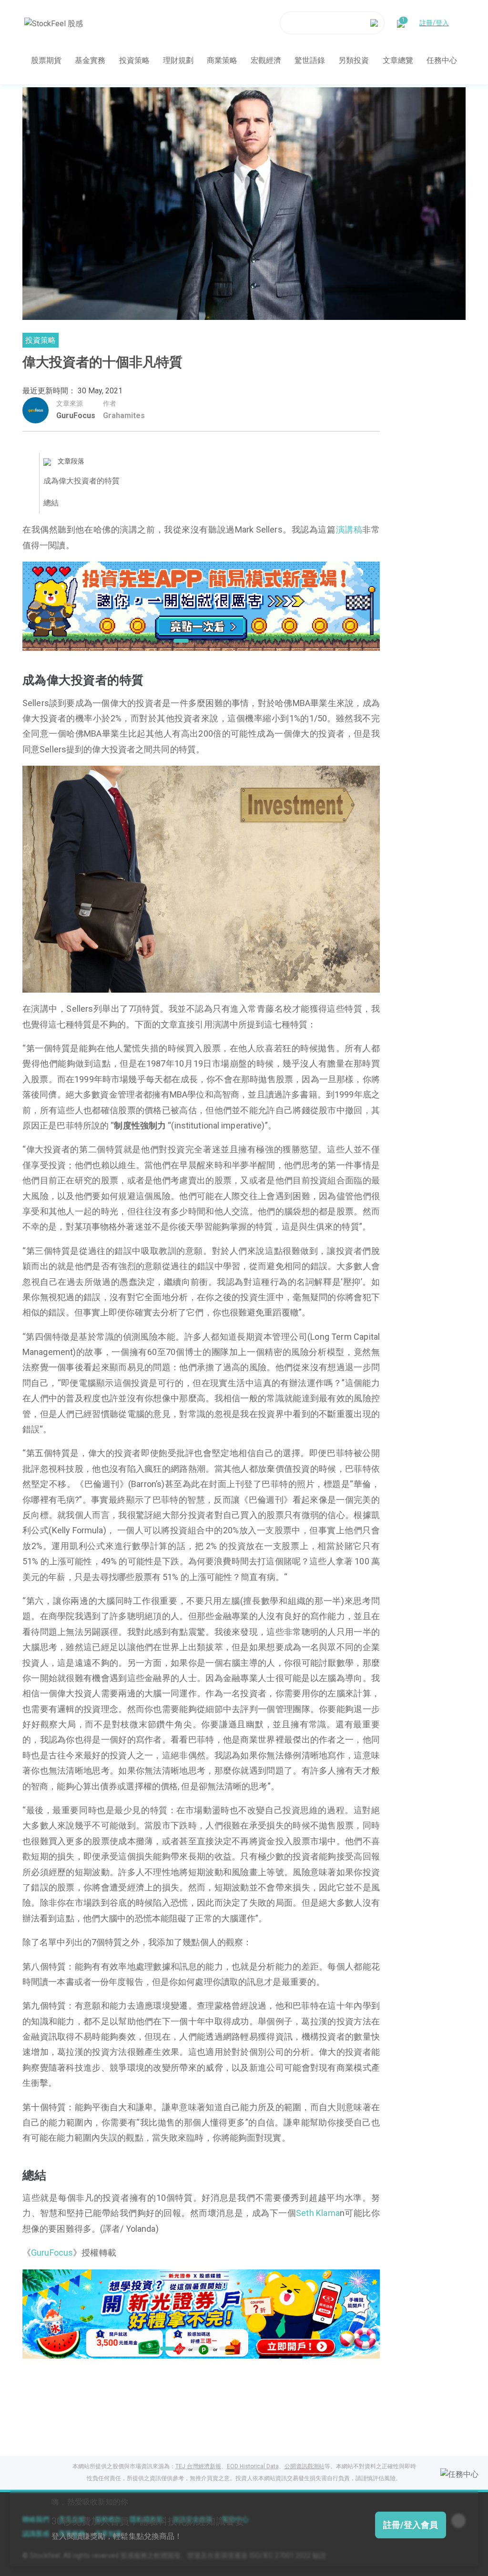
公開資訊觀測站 (305, 2466)
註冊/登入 (434, 23)
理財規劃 (178, 60)
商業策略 (222, 60)
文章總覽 (398, 60)
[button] (165, 641)
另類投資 (354, 60)
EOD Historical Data (253, 2466)
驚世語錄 (310, 60)
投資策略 (134, 60)
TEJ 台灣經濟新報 (198, 2466)
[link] (201, 605)
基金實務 (90, 60)
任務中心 (442, 60)
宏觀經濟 (266, 60)
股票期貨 (46, 60)
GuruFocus (76, 416)
